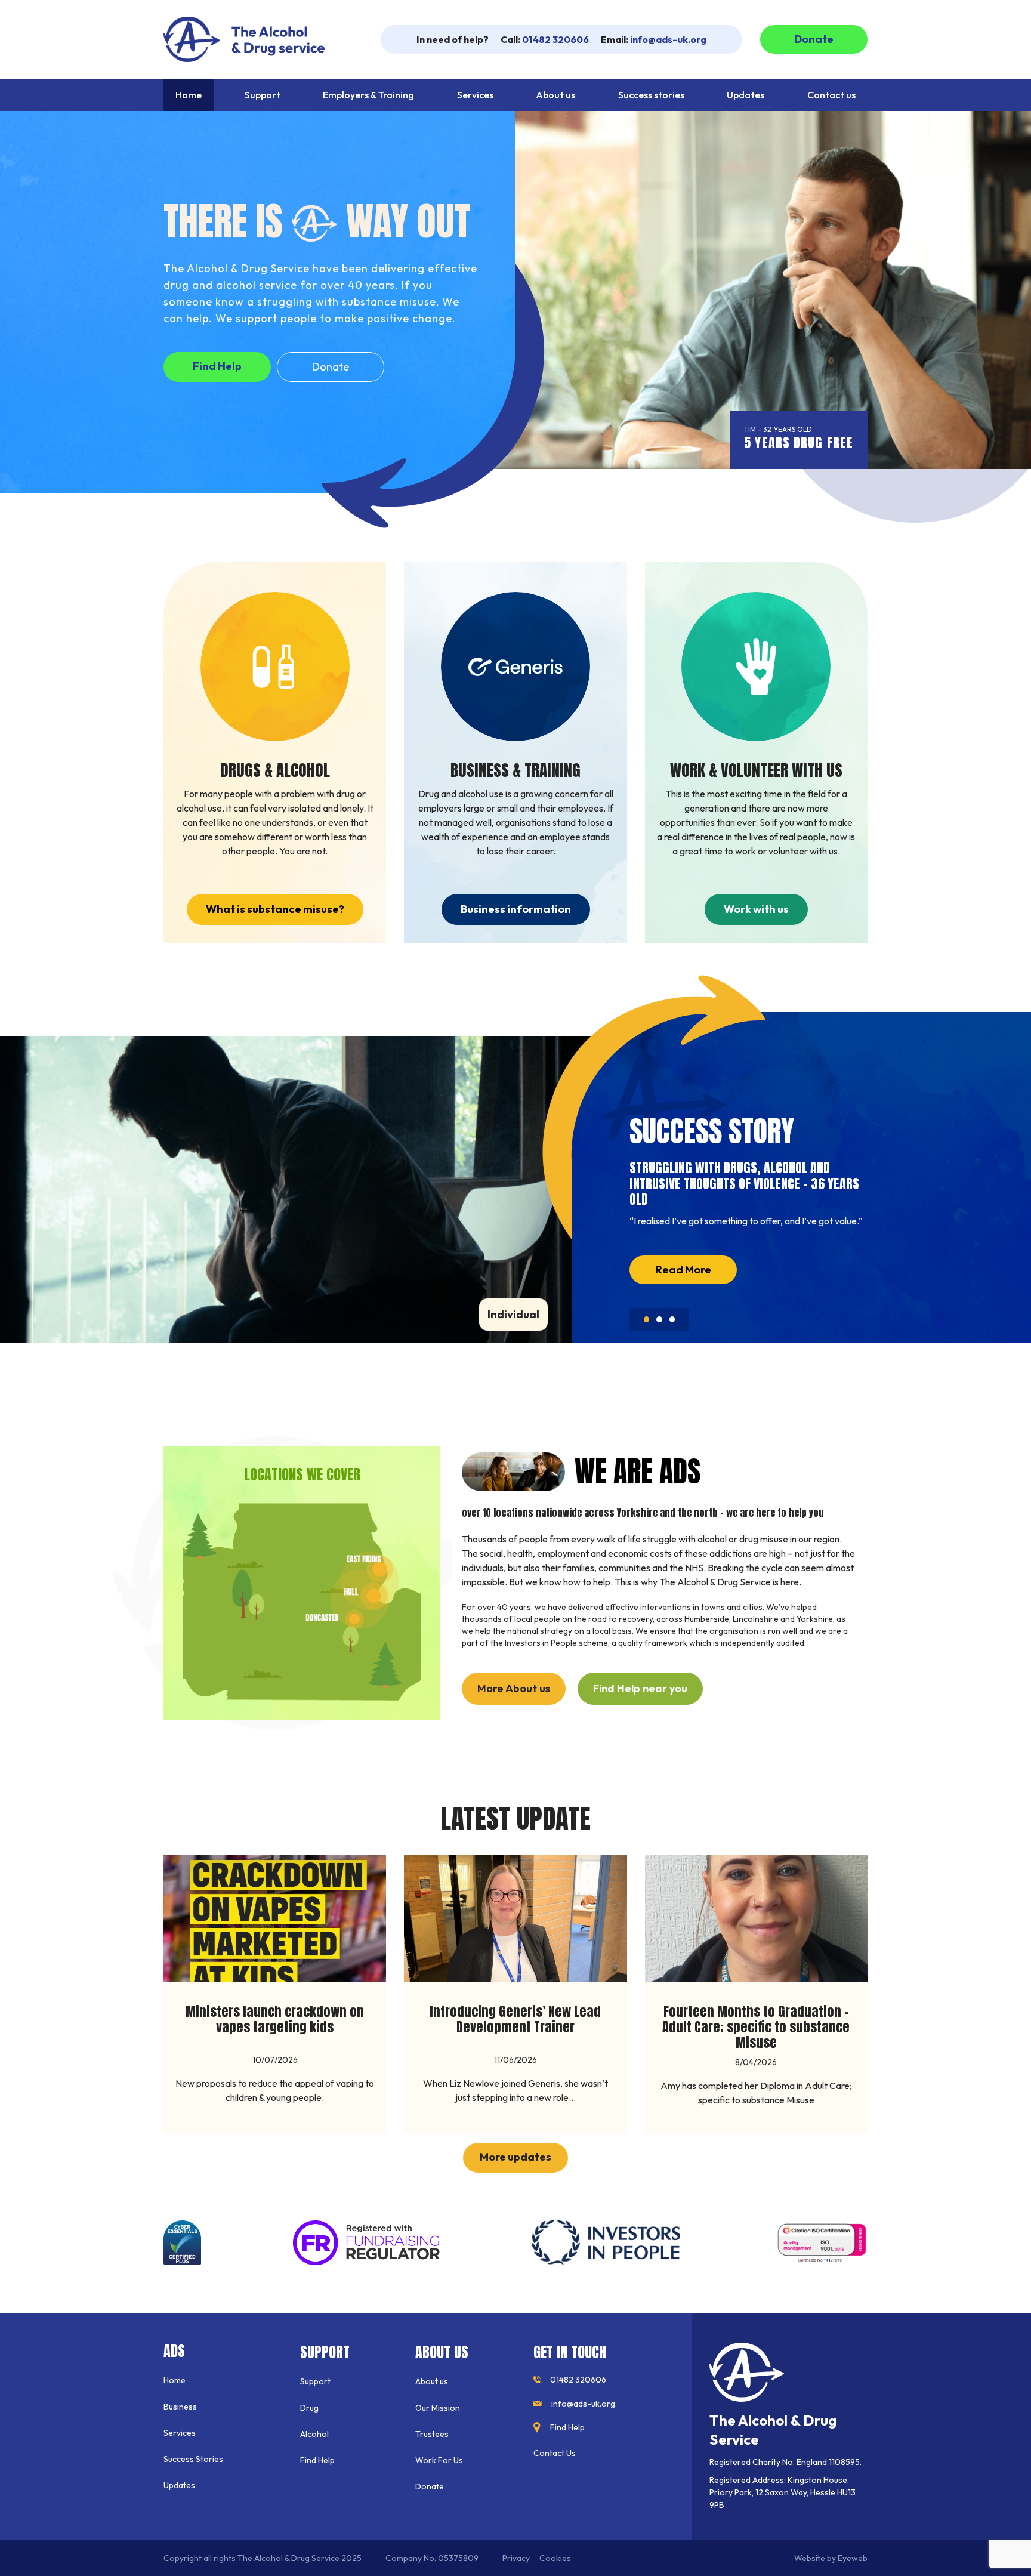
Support (315, 2381)
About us (432, 2381)
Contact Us (555, 2453)
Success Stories (193, 2459)
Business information (516, 909)
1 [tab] (645, 1324)
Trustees (432, 2434)
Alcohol (314, 2434)
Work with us (756, 909)
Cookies (555, 2558)
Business (180, 2407)
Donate (814, 39)
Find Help (217, 366)
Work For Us (439, 2460)
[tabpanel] (749, 1215)
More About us (514, 1688)
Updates (179, 2485)
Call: (545, 39)
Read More (683, 1270)
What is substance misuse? (275, 909)
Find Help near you (640, 1688)
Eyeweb (853, 2558)
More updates (515, 2157)
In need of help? (453, 39)
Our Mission (438, 2408)
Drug (309, 2408)
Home (175, 2380)
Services (180, 2433)
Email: (654, 39)
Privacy (516, 2558)
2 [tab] (659, 1324)
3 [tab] (672, 1324)
